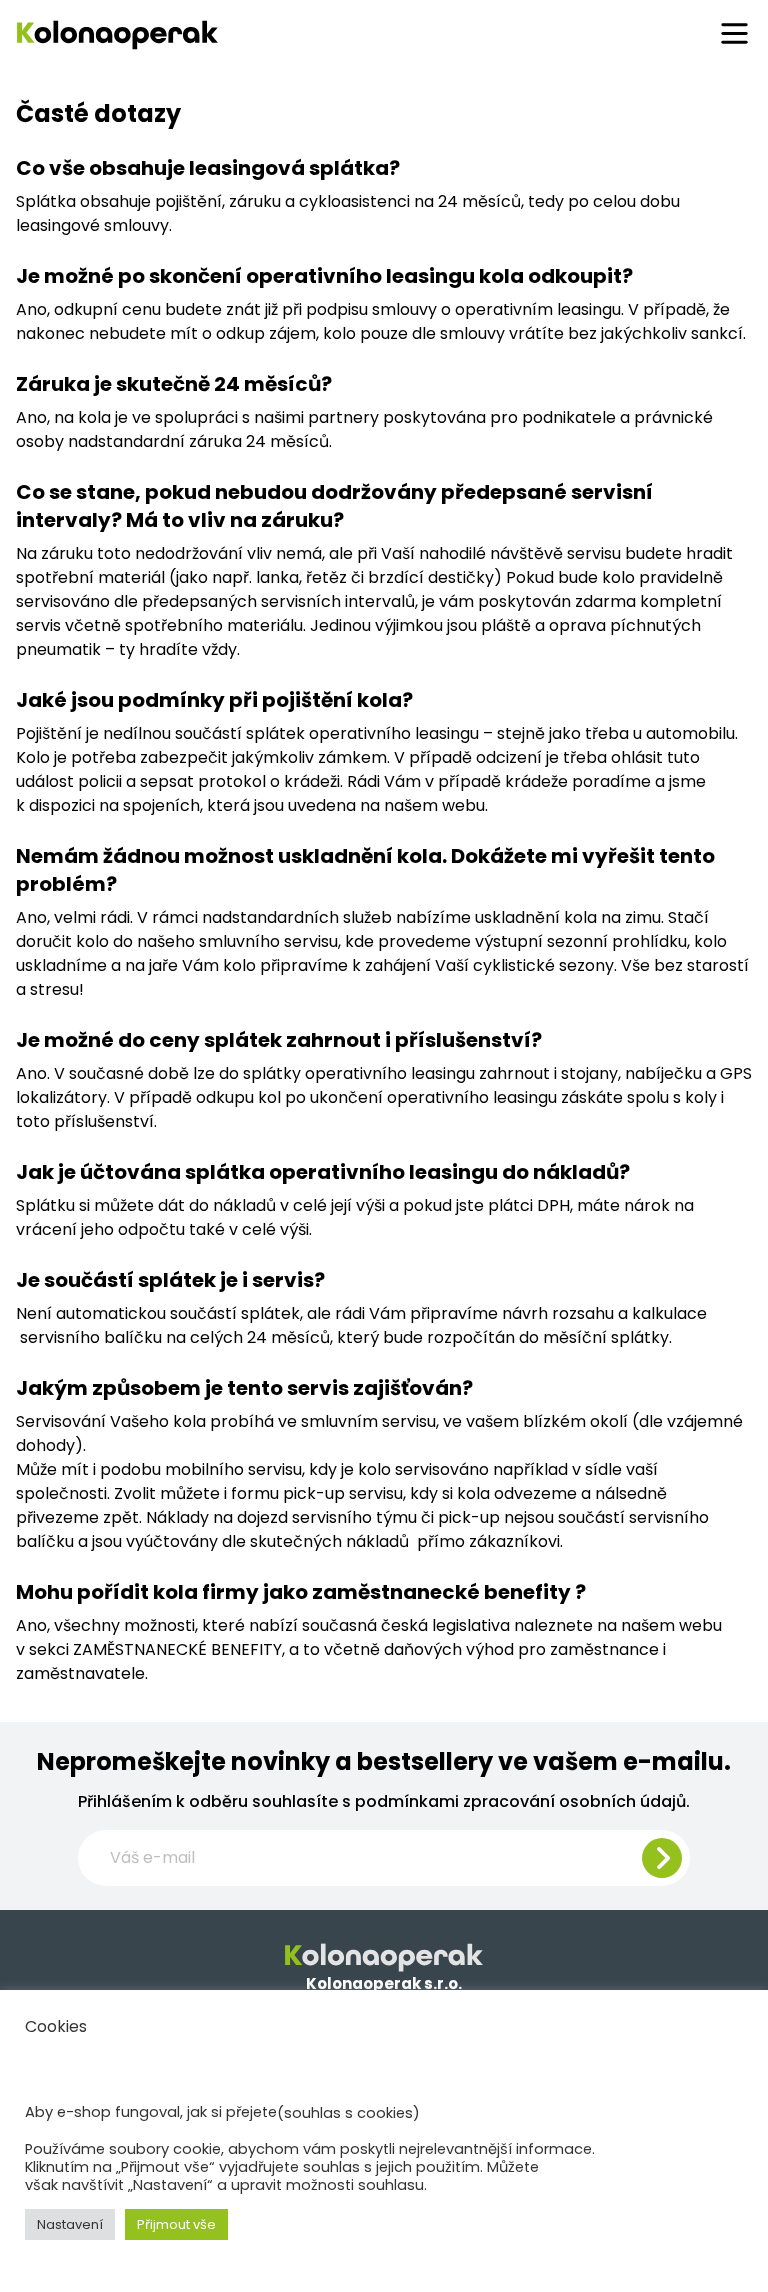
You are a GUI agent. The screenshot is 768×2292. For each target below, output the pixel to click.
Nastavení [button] (70, 2224)
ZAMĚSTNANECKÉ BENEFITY (177, 1649)
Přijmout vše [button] (176, 2224)
